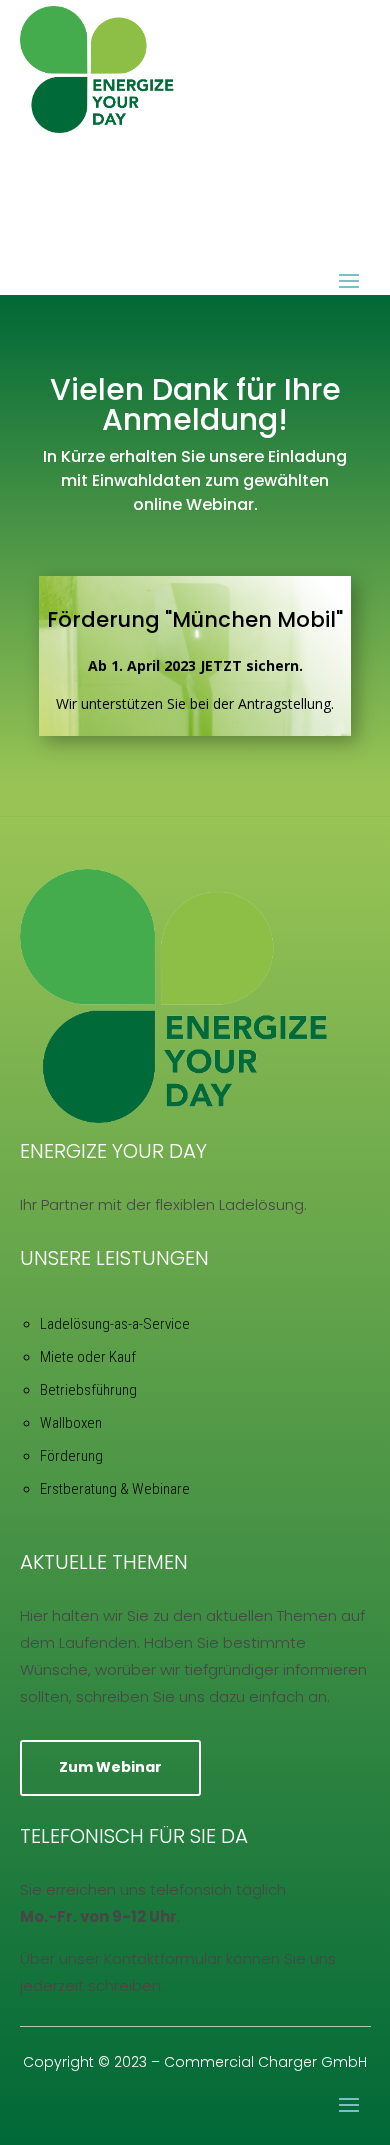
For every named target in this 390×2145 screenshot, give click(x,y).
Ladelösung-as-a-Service (115, 1324)
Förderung (71, 1456)
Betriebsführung (88, 1390)
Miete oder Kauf (88, 1357)
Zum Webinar (110, 1767)
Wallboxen (71, 1423)
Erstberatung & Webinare (115, 1489)
